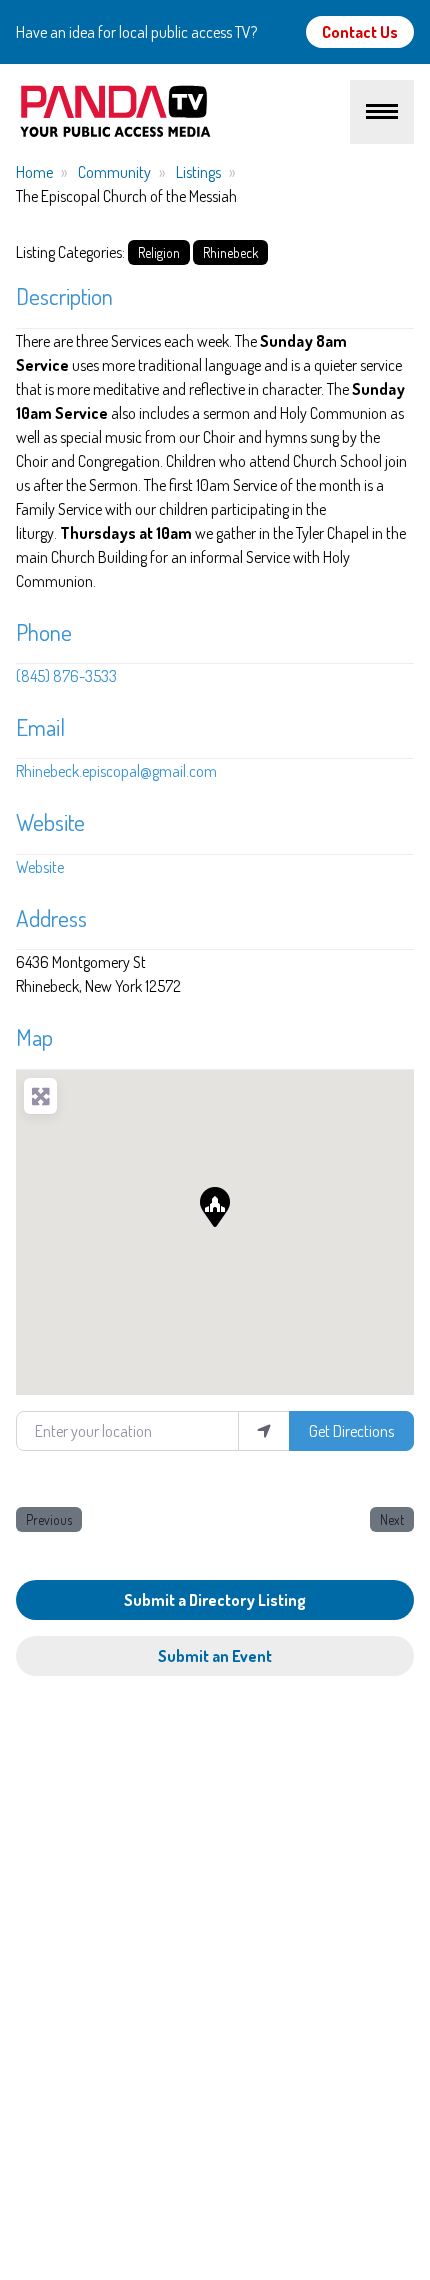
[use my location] (264, 1431)
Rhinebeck (230, 252)
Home (34, 172)
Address (51, 918)
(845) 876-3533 (66, 676)
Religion (159, 252)
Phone (44, 632)
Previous (49, 1519)
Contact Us (360, 32)
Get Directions (351, 1431)
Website (50, 822)
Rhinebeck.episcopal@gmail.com (116, 771)
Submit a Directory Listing (215, 1600)
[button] (215, 1207)
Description (64, 296)
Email (40, 727)
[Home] (183, 112)
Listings (198, 172)
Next (392, 1519)
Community (114, 172)
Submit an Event (215, 1656)
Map (34, 1037)
